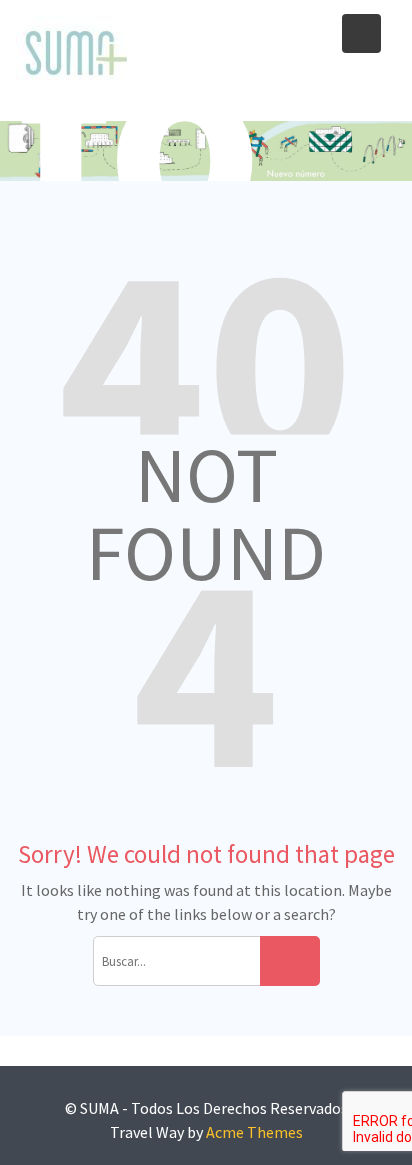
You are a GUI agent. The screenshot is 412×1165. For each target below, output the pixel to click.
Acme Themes (254, 1132)
